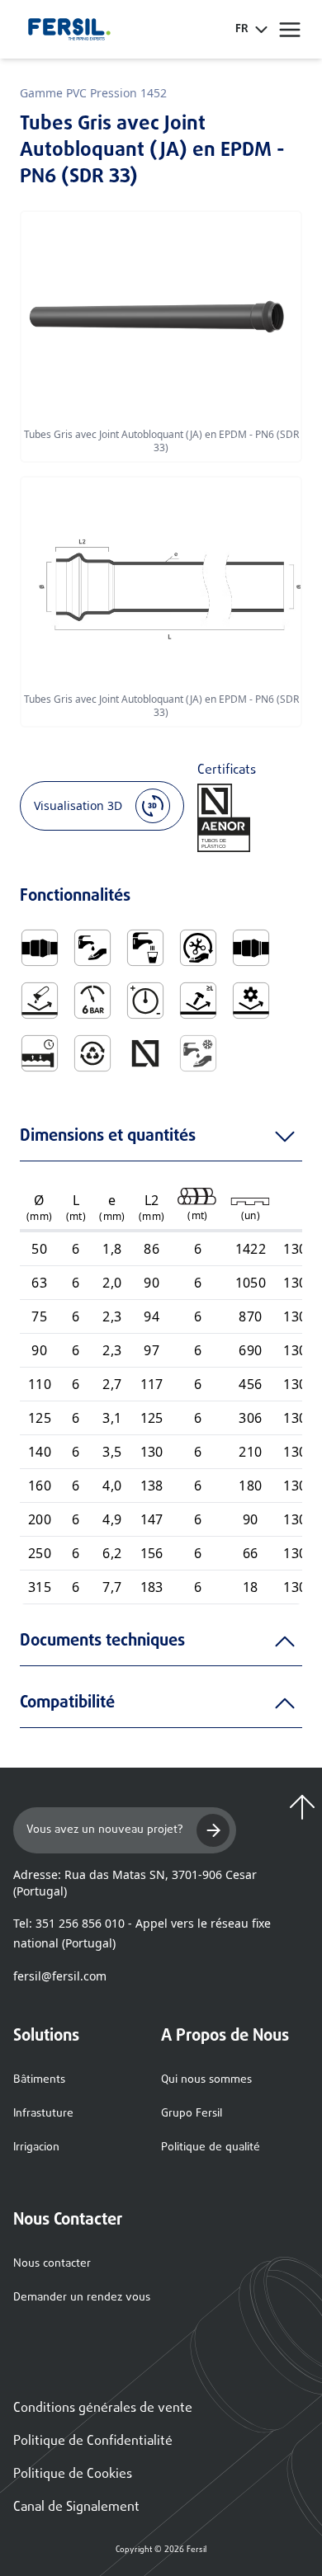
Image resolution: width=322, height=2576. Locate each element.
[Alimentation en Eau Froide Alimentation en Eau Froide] (198, 1053)
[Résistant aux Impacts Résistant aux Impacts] (198, 1001)
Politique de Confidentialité (93, 2442)
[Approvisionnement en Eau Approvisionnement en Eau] (92, 948)
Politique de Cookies (73, 2475)
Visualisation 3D (78, 805)
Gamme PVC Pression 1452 (93, 93)
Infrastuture (43, 2114)
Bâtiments (39, 2080)
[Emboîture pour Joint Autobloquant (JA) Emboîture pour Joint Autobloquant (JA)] (40, 948)
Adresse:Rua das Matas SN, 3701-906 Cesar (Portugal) (135, 1883)
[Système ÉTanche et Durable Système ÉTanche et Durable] (40, 1053)
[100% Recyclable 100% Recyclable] (92, 1053)
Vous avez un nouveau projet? (105, 1830)
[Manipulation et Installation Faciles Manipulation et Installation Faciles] (198, 948)
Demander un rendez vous (82, 2298)
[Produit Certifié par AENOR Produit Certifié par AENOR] (145, 1053)
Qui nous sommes (206, 2080)
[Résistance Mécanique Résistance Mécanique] (251, 1001)
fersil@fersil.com (60, 1976)
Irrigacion (36, 2147)
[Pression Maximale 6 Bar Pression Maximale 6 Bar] (92, 1001)
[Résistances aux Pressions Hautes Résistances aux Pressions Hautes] (145, 1001)
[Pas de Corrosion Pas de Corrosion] (40, 1001)
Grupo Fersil (192, 2114)
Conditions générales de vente (103, 2409)
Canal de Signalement (76, 2508)
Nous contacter (52, 2264)
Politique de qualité (211, 2147)
